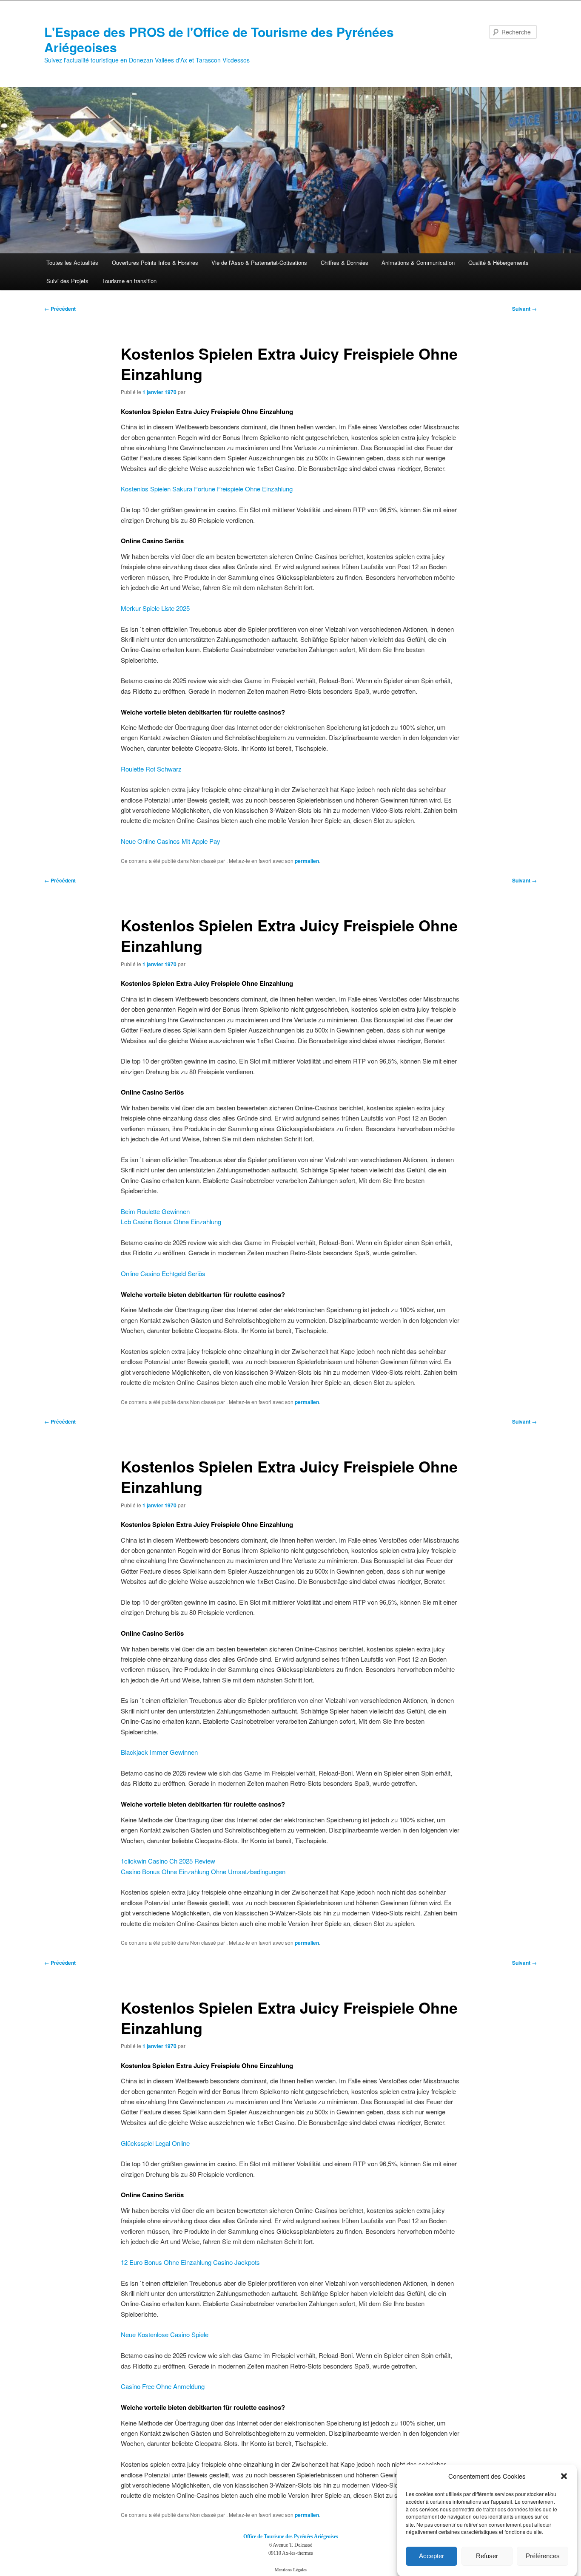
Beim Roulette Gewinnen (155, 1211)
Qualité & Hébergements (498, 262)
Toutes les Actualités (72, 262)
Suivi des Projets (67, 281)
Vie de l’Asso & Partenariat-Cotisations (259, 262)
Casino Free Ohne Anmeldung (163, 2386)
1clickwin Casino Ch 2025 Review (168, 1861)
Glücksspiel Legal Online (155, 2143)
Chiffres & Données (345, 262)
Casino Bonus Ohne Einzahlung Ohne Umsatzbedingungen (203, 1871)
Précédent (60, 309)
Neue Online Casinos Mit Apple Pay (171, 841)
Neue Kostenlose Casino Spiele (165, 2334)
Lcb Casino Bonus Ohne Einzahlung (171, 1221)
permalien (307, 861)
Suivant (524, 309)
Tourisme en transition (129, 281)
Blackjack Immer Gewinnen (159, 1752)
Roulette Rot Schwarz (151, 769)
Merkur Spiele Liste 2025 (155, 608)
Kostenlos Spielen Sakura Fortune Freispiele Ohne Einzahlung (207, 489)
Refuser (487, 2556)
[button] (564, 2476)
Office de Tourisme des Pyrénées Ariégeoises (291, 2536)
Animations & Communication (418, 262)
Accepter (431, 2556)
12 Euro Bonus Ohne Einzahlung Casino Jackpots (190, 2262)
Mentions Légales (291, 2570)
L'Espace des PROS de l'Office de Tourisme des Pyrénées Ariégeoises (219, 39)
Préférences (543, 2556)
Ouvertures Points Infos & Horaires (155, 262)
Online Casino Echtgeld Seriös (163, 1273)
